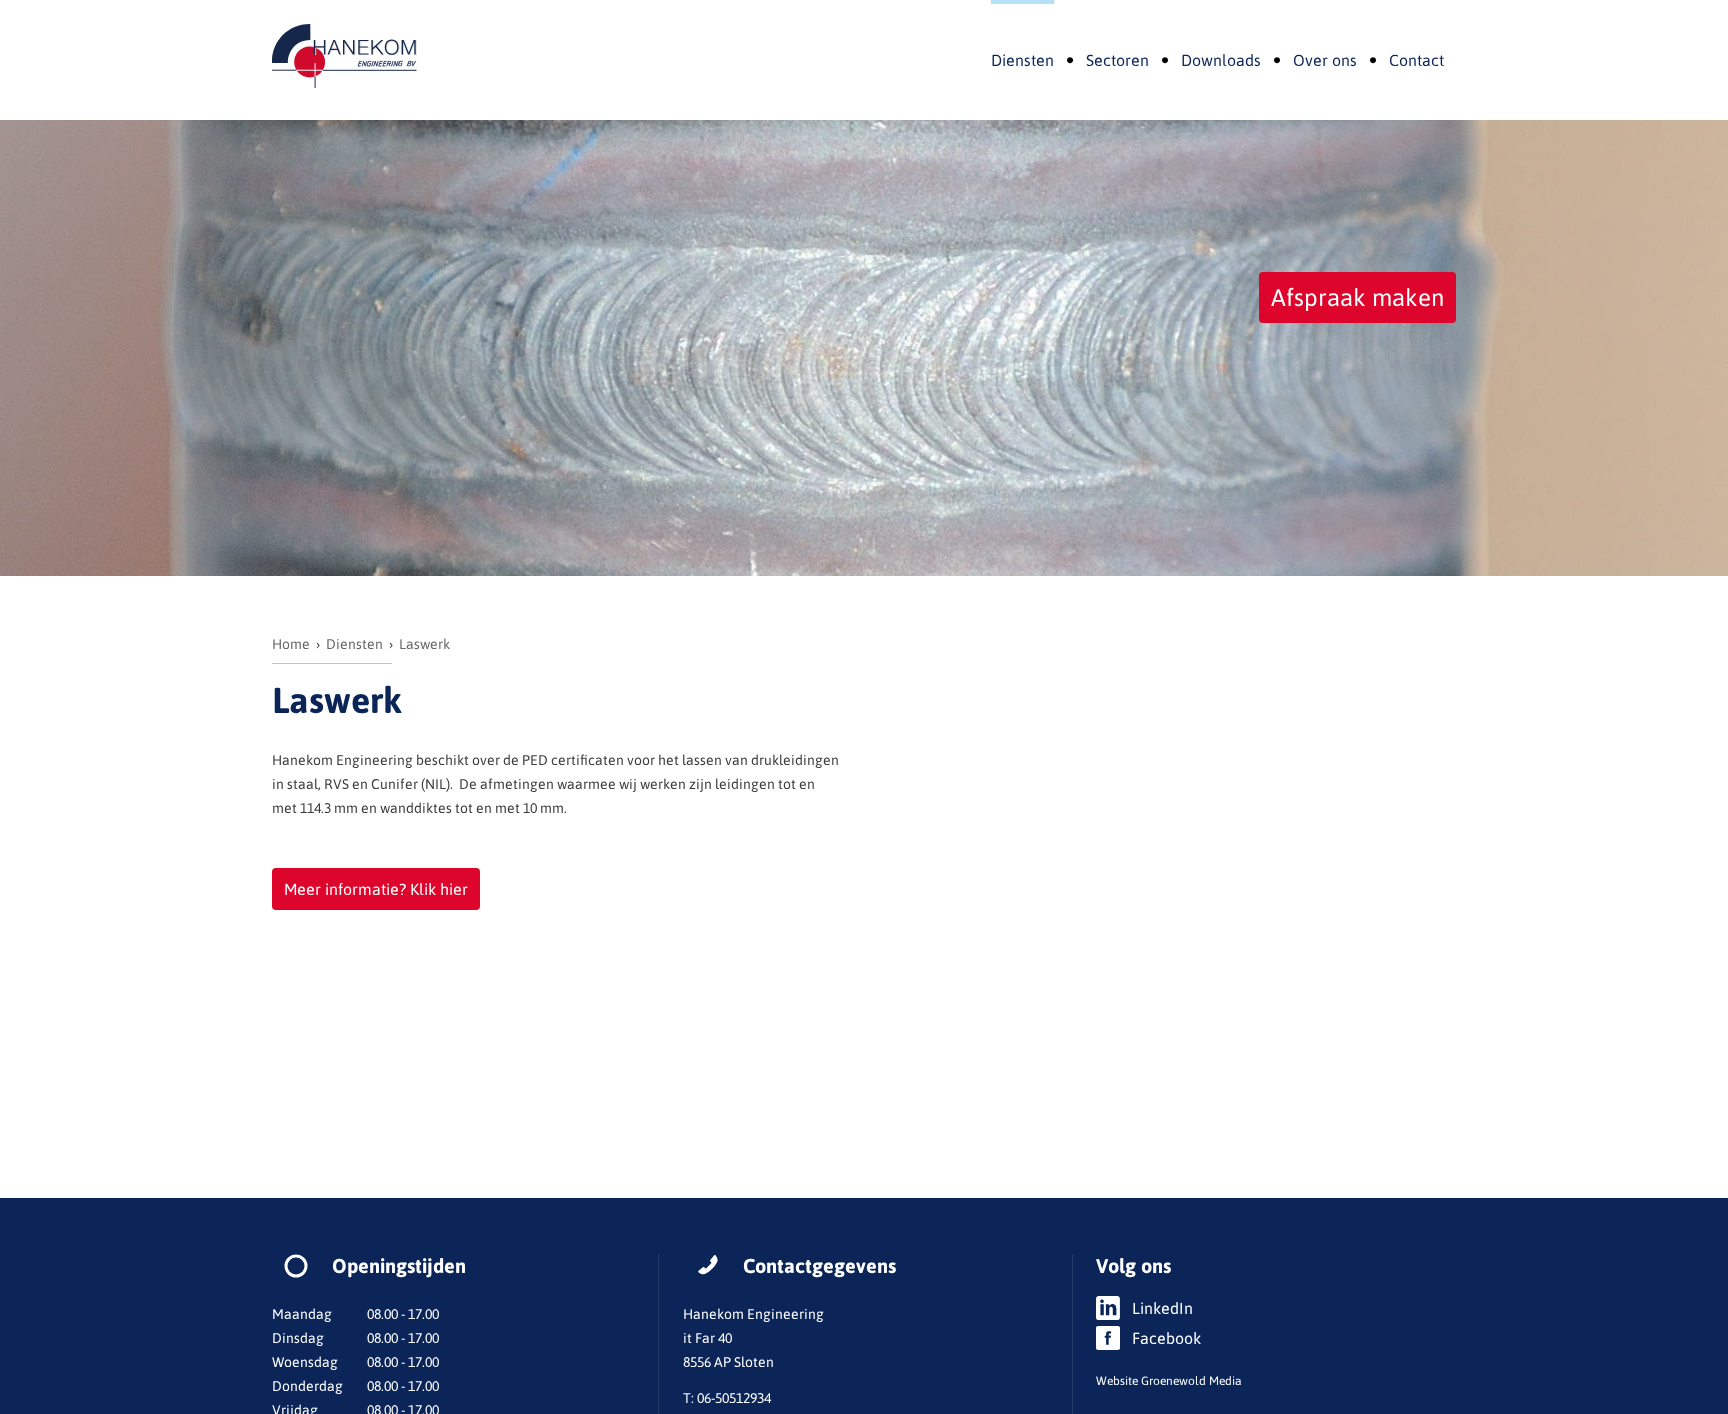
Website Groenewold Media (1169, 1381)
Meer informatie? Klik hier (376, 889)
